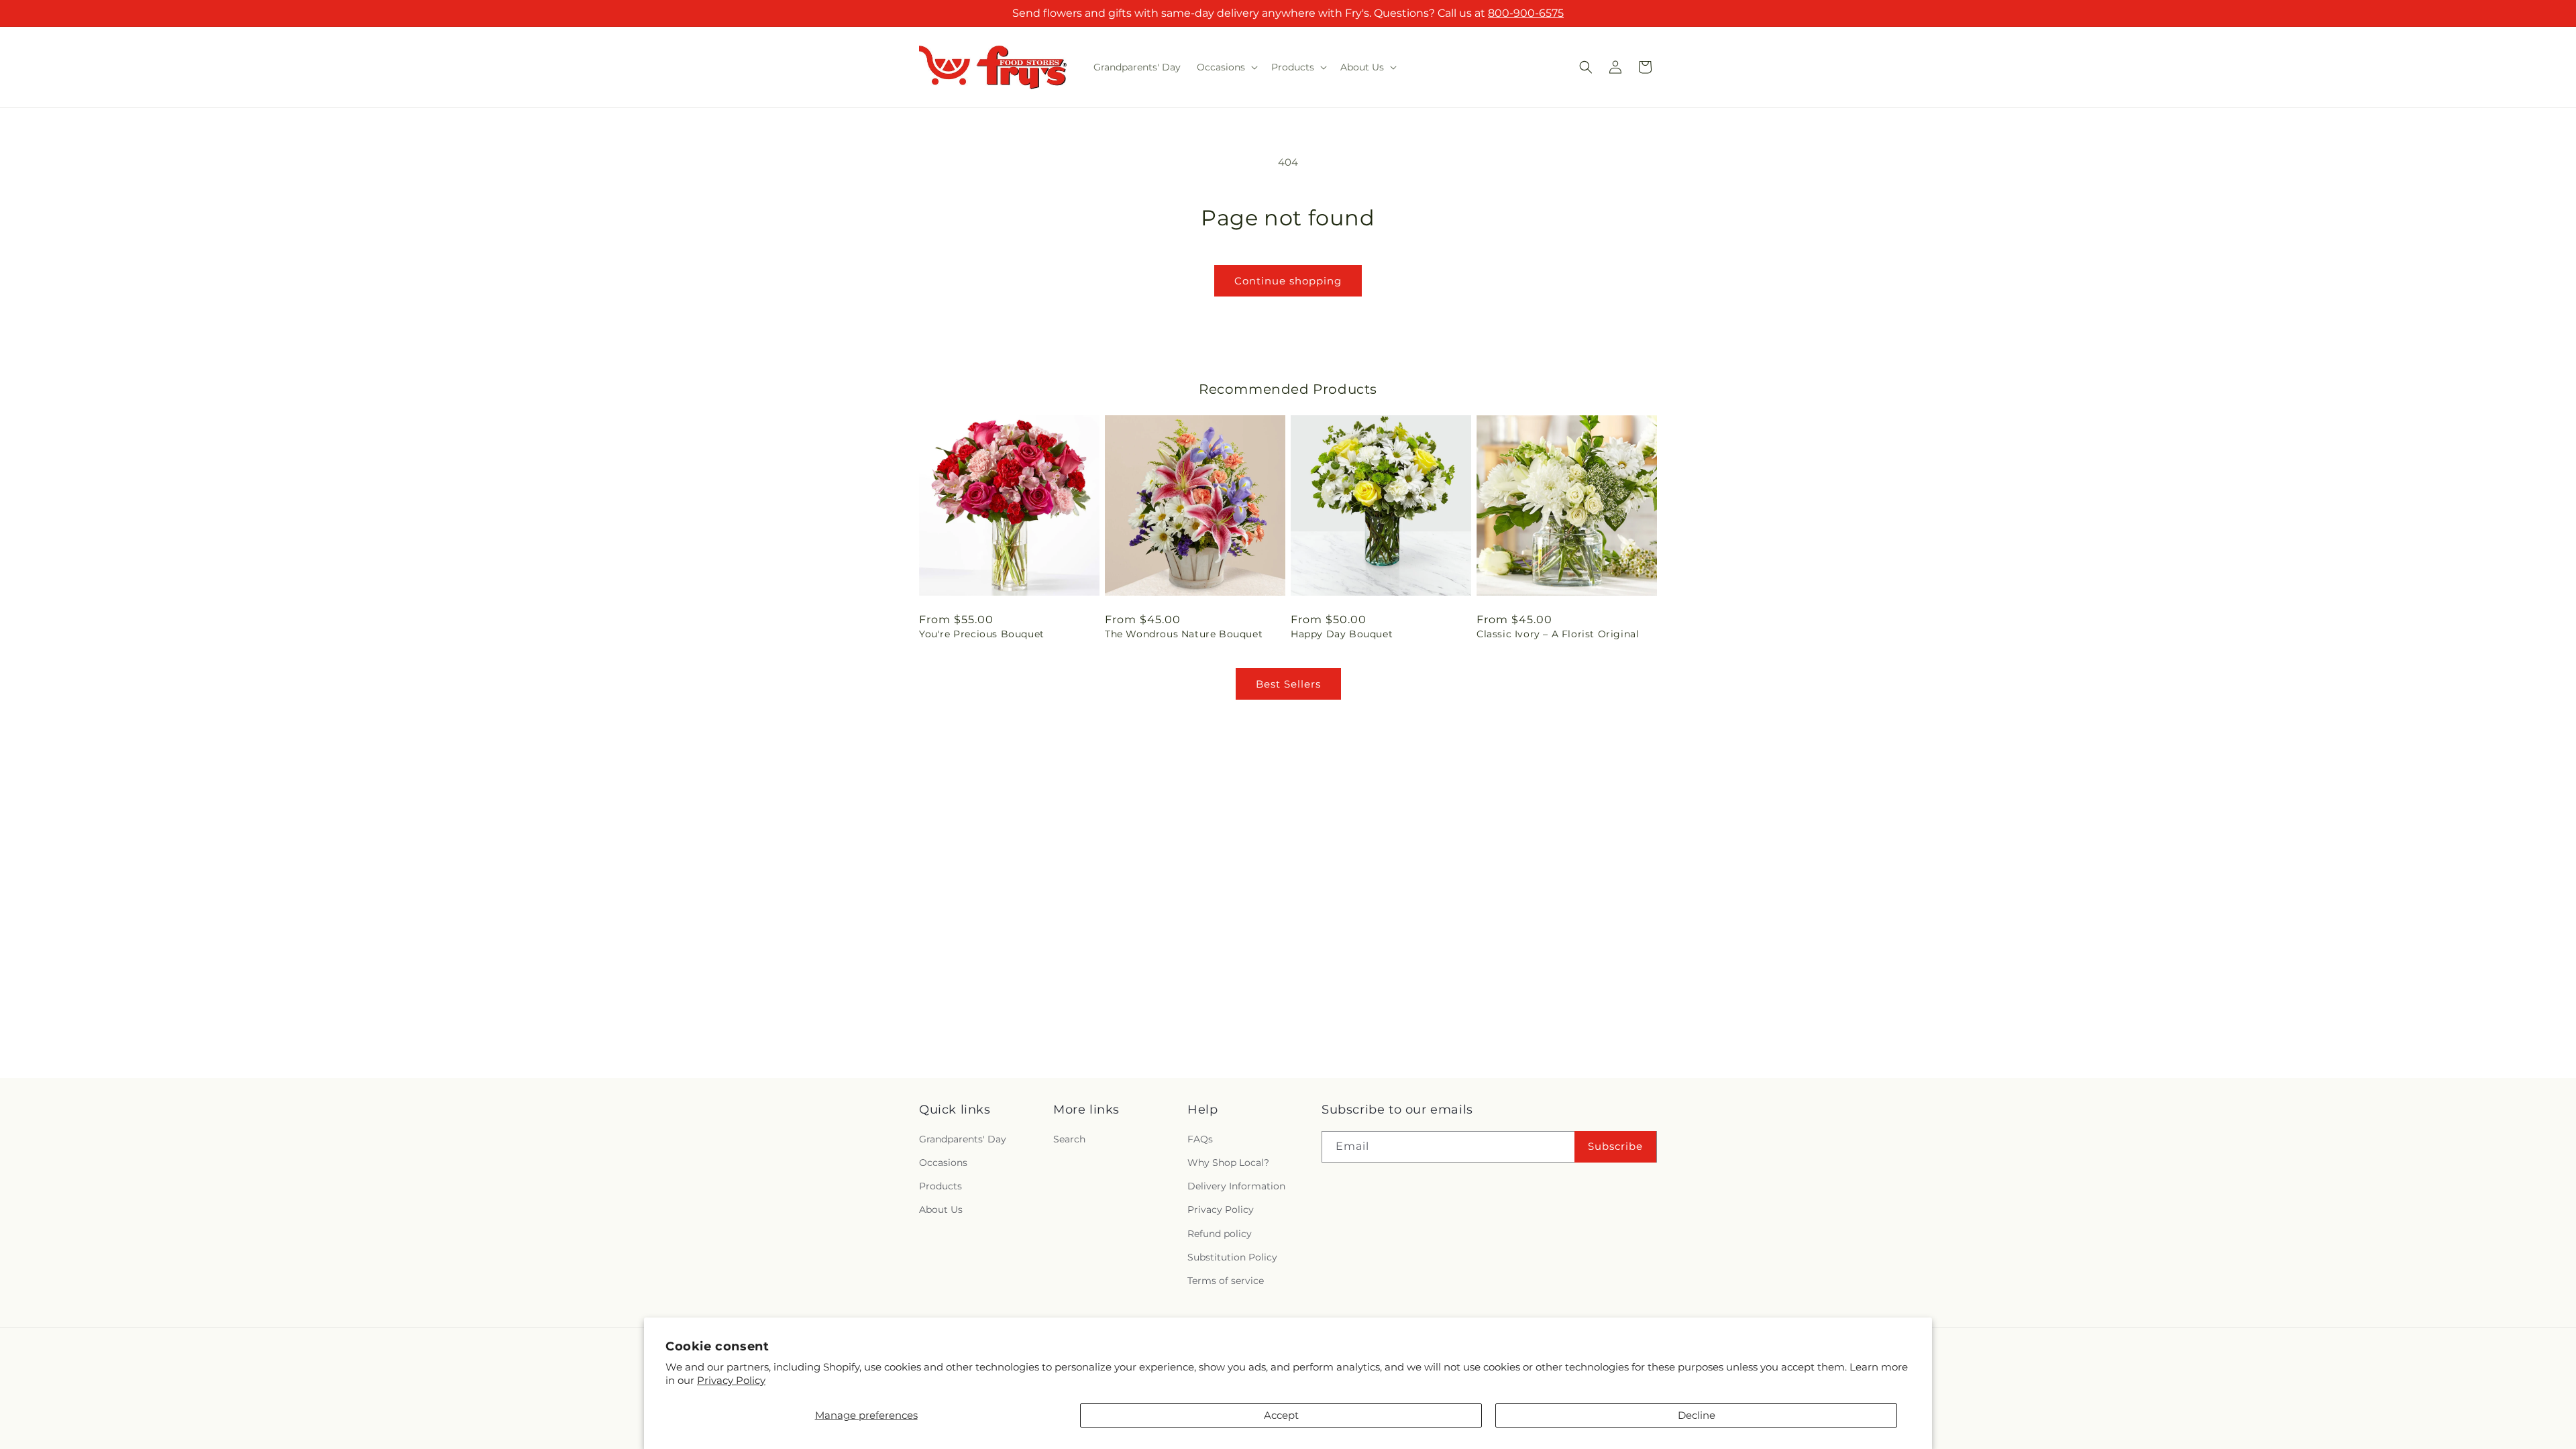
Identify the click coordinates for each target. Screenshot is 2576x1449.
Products (941, 1187)
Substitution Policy (1232, 1257)
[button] (1226, 67)
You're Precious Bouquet (982, 634)
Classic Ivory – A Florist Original (1558, 634)
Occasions (943, 1163)
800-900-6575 (1526, 13)
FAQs (1200, 1140)
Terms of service (1226, 1281)
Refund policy (1220, 1234)
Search (1069, 1140)
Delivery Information (1236, 1187)
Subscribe (1615, 1147)
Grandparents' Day (963, 1140)
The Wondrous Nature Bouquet (1184, 634)
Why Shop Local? (1228, 1163)
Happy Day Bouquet (1342, 634)
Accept (1281, 1415)
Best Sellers (1288, 684)
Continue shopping (1288, 281)
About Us (941, 1210)
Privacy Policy (731, 1380)
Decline (1697, 1415)
